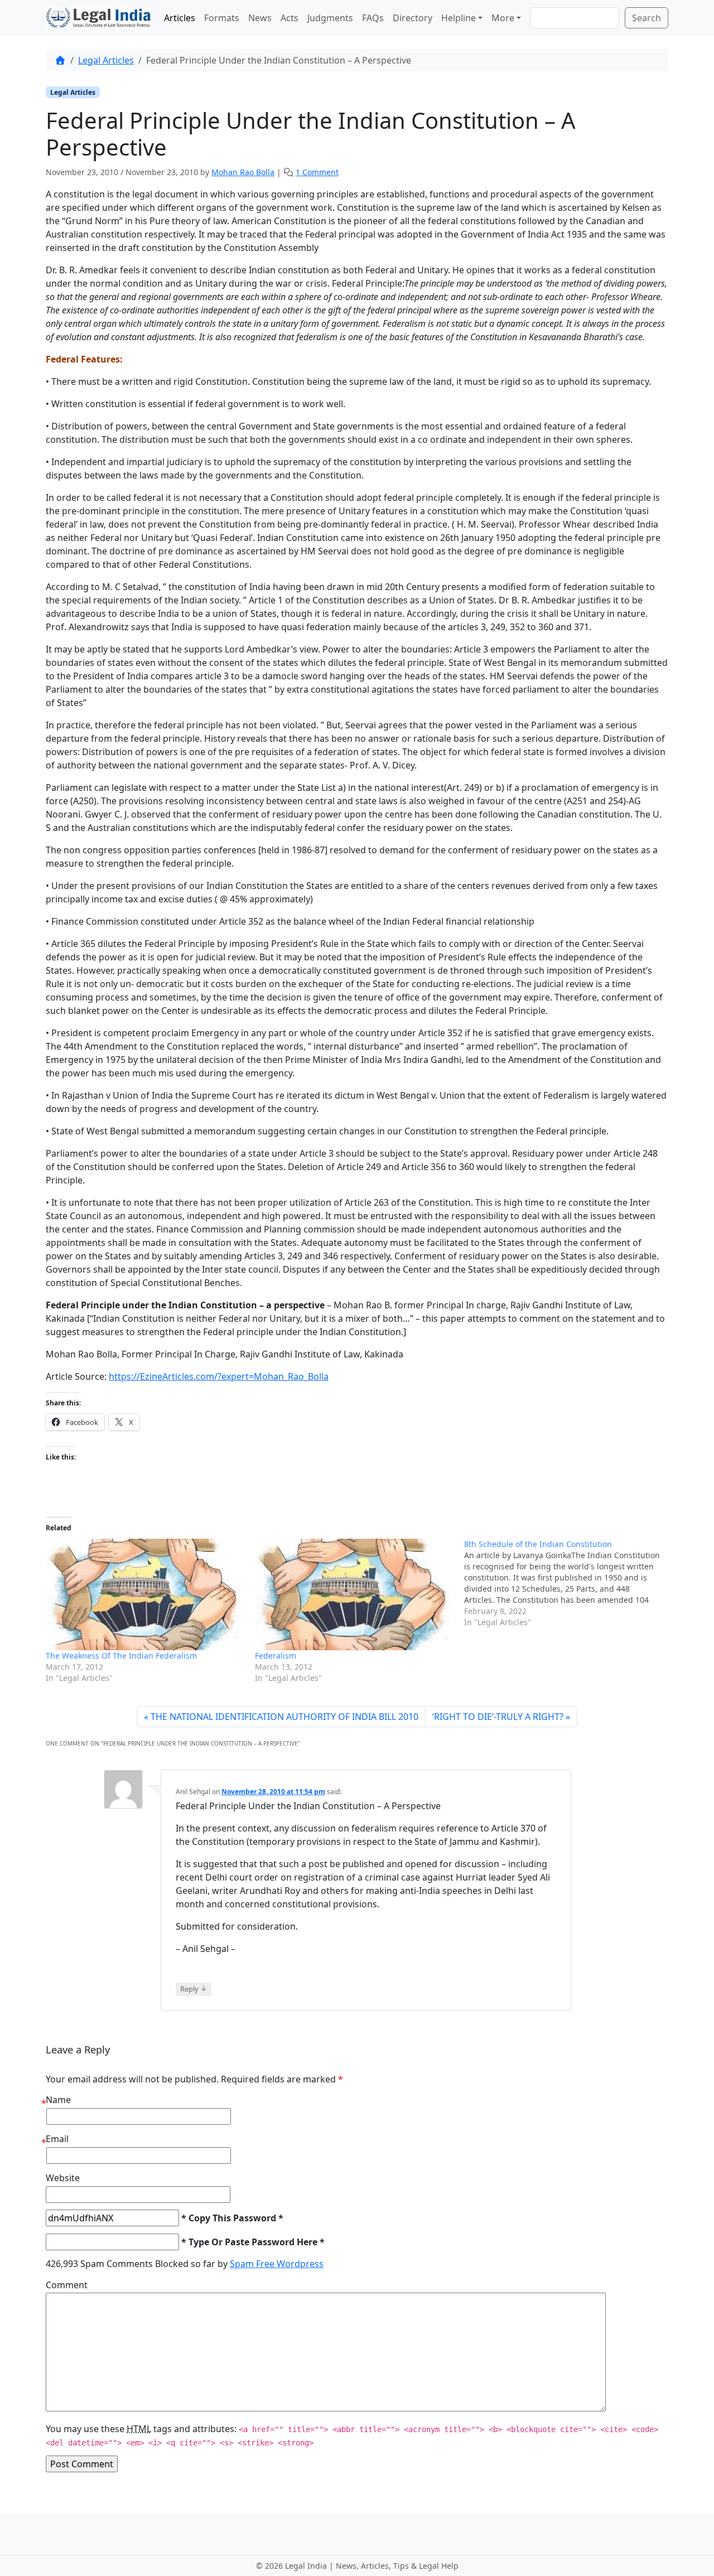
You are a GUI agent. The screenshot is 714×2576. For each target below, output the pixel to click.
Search (647, 18)
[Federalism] (354, 1594)
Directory (413, 18)
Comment (67, 2285)
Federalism (276, 1656)
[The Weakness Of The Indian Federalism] (145, 1594)
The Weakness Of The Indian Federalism (121, 1656)
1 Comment (317, 172)
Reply (194, 1988)
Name (58, 2100)
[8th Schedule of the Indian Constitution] (569, 1583)
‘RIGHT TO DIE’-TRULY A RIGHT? (498, 1717)
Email (57, 2139)
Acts (290, 18)
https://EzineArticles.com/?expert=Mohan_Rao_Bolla (219, 1376)
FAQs (373, 18)
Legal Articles (106, 60)
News (260, 18)
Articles (180, 18)
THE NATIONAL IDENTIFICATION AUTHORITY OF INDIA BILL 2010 (284, 1717)
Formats (222, 18)
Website (63, 2178)
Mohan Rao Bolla (243, 172)
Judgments (330, 18)
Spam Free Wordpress (277, 2264)
